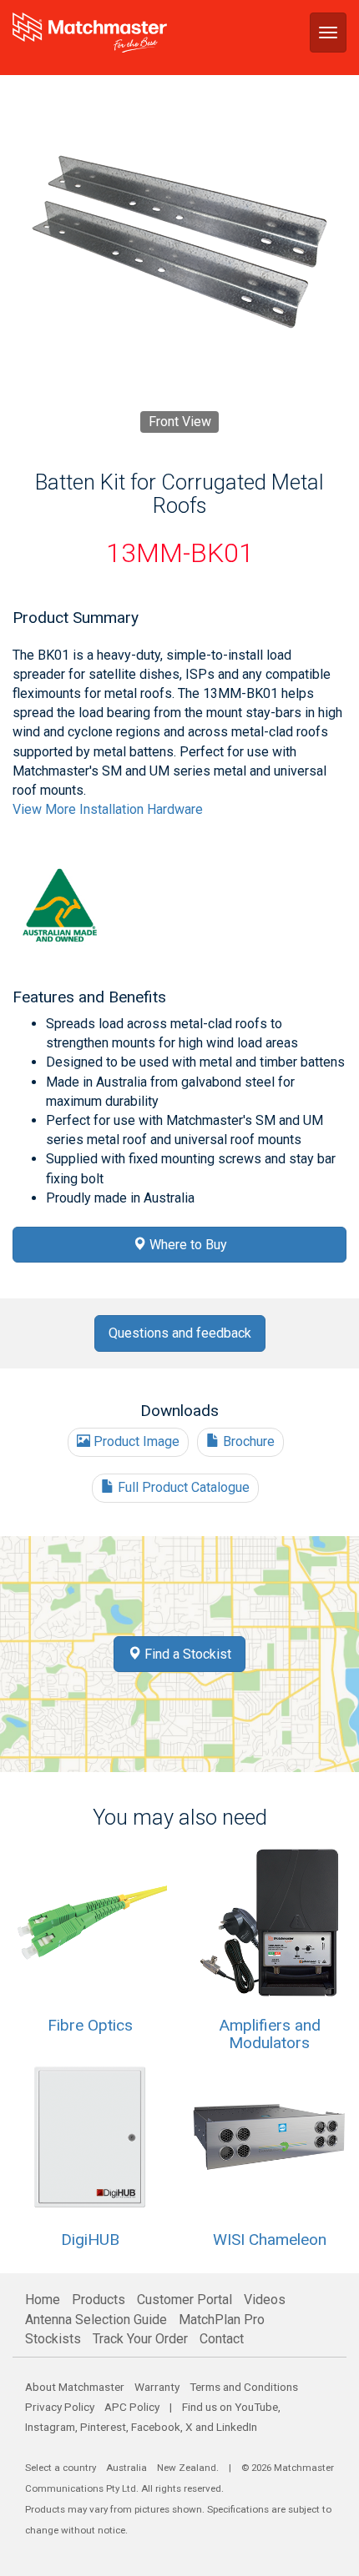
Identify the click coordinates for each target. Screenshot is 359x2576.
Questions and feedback (180, 1333)
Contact (222, 2339)
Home (43, 2300)
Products (99, 2300)
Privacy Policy (60, 2407)
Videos (265, 2300)
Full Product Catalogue (182, 1487)
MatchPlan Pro (222, 2320)
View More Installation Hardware (108, 809)
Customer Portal (185, 2300)
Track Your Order (140, 2339)
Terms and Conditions (244, 2387)
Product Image (135, 1441)
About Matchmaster (75, 2387)
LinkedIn (237, 2427)
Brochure (247, 1441)
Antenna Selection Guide (96, 2320)
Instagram (50, 2427)
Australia (126, 2468)
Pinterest (103, 2427)
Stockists (53, 2339)
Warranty (157, 2387)
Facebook (156, 2427)
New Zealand (187, 2468)
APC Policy (132, 2407)
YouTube (256, 2407)
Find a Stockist (186, 1654)
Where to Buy (187, 1245)
